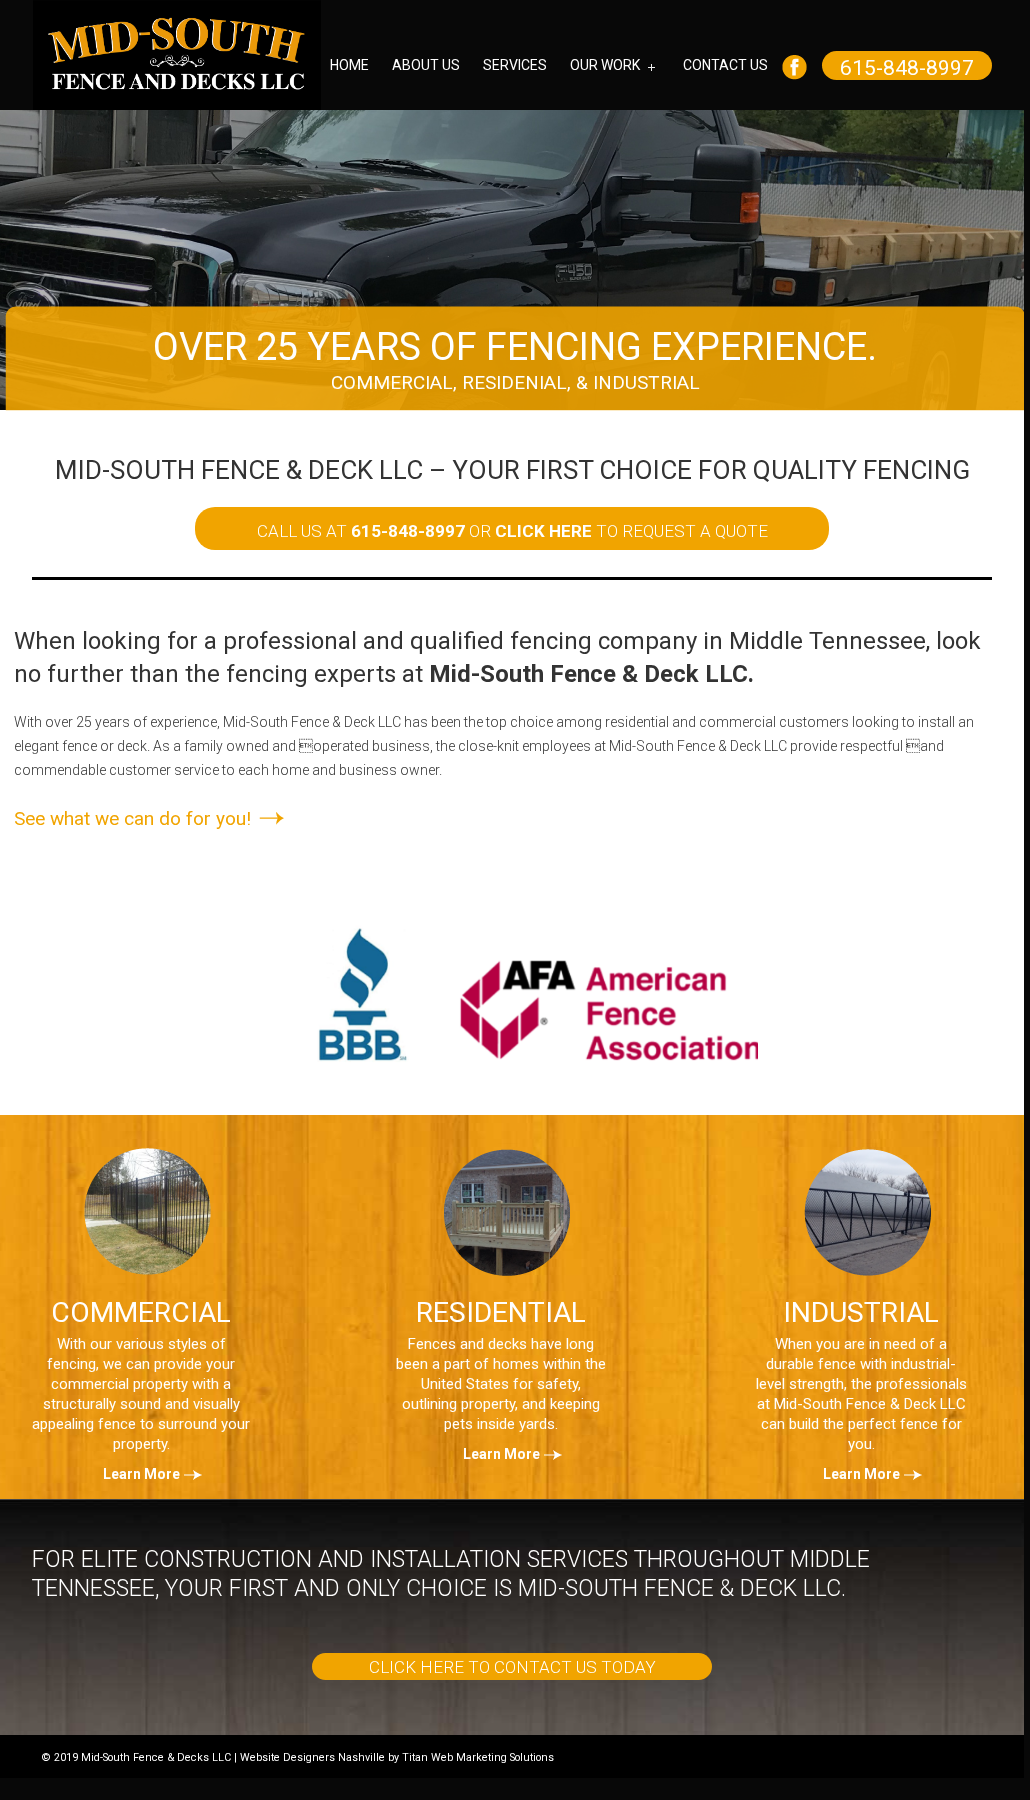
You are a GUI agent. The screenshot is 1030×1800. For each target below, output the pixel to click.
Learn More (141, 1474)
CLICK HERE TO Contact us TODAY (512, 1667)
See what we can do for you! (135, 818)
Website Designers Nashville (312, 1757)
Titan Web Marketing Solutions (478, 1757)
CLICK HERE (543, 531)
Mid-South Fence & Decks (177, 55)
